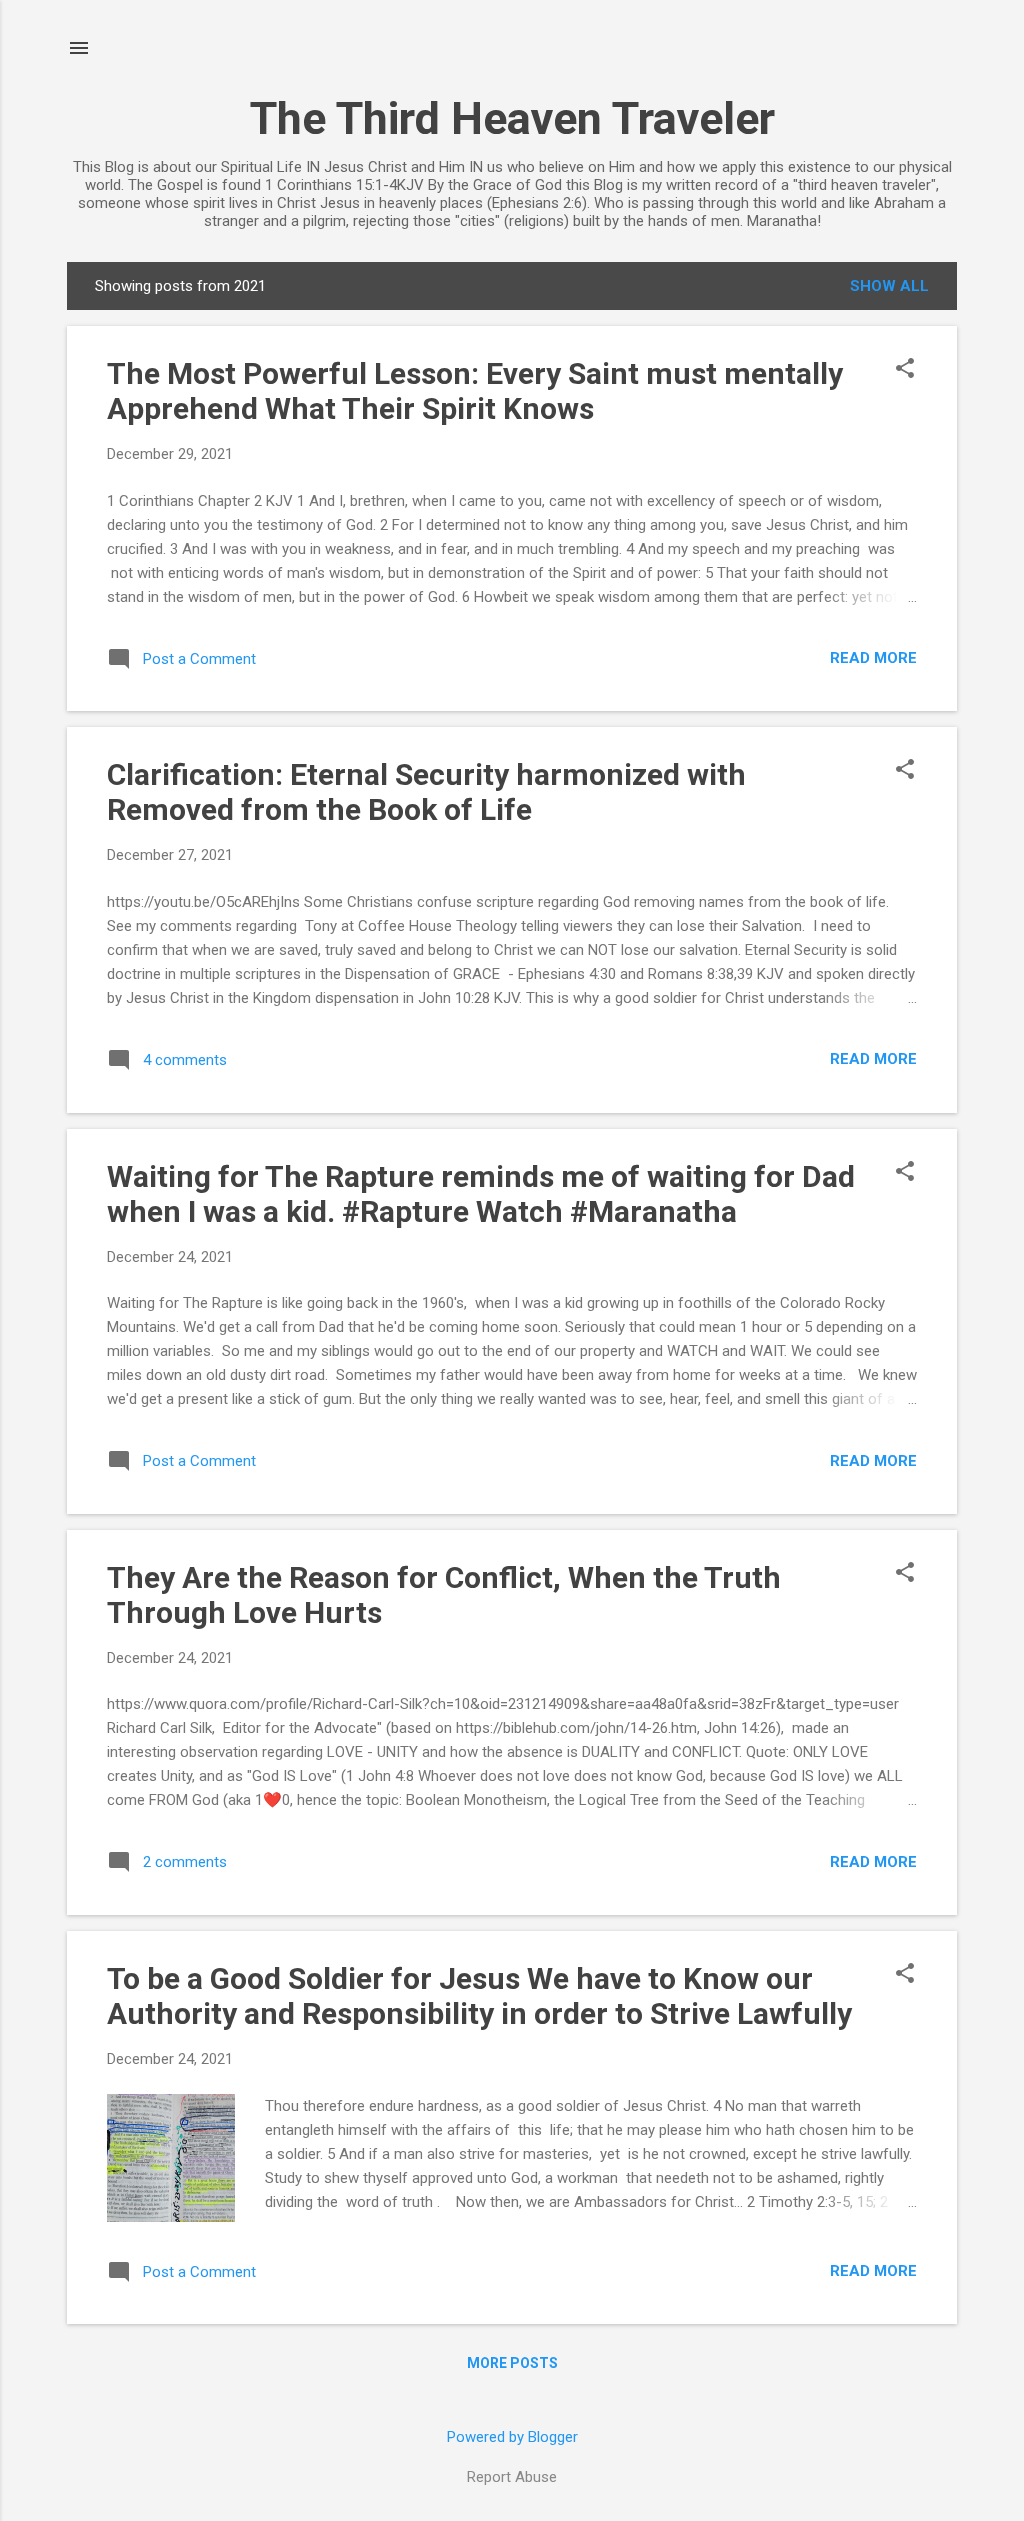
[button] (905, 370)
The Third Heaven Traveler (512, 118)
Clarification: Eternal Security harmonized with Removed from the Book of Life (426, 792)
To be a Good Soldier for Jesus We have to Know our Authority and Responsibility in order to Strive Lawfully (479, 1996)
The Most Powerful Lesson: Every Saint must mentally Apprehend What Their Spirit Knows (475, 391)
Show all (889, 286)
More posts (512, 2363)
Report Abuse (512, 2477)
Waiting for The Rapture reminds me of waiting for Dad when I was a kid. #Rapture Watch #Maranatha (481, 1194)
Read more (873, 658)
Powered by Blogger (512, 2437)
